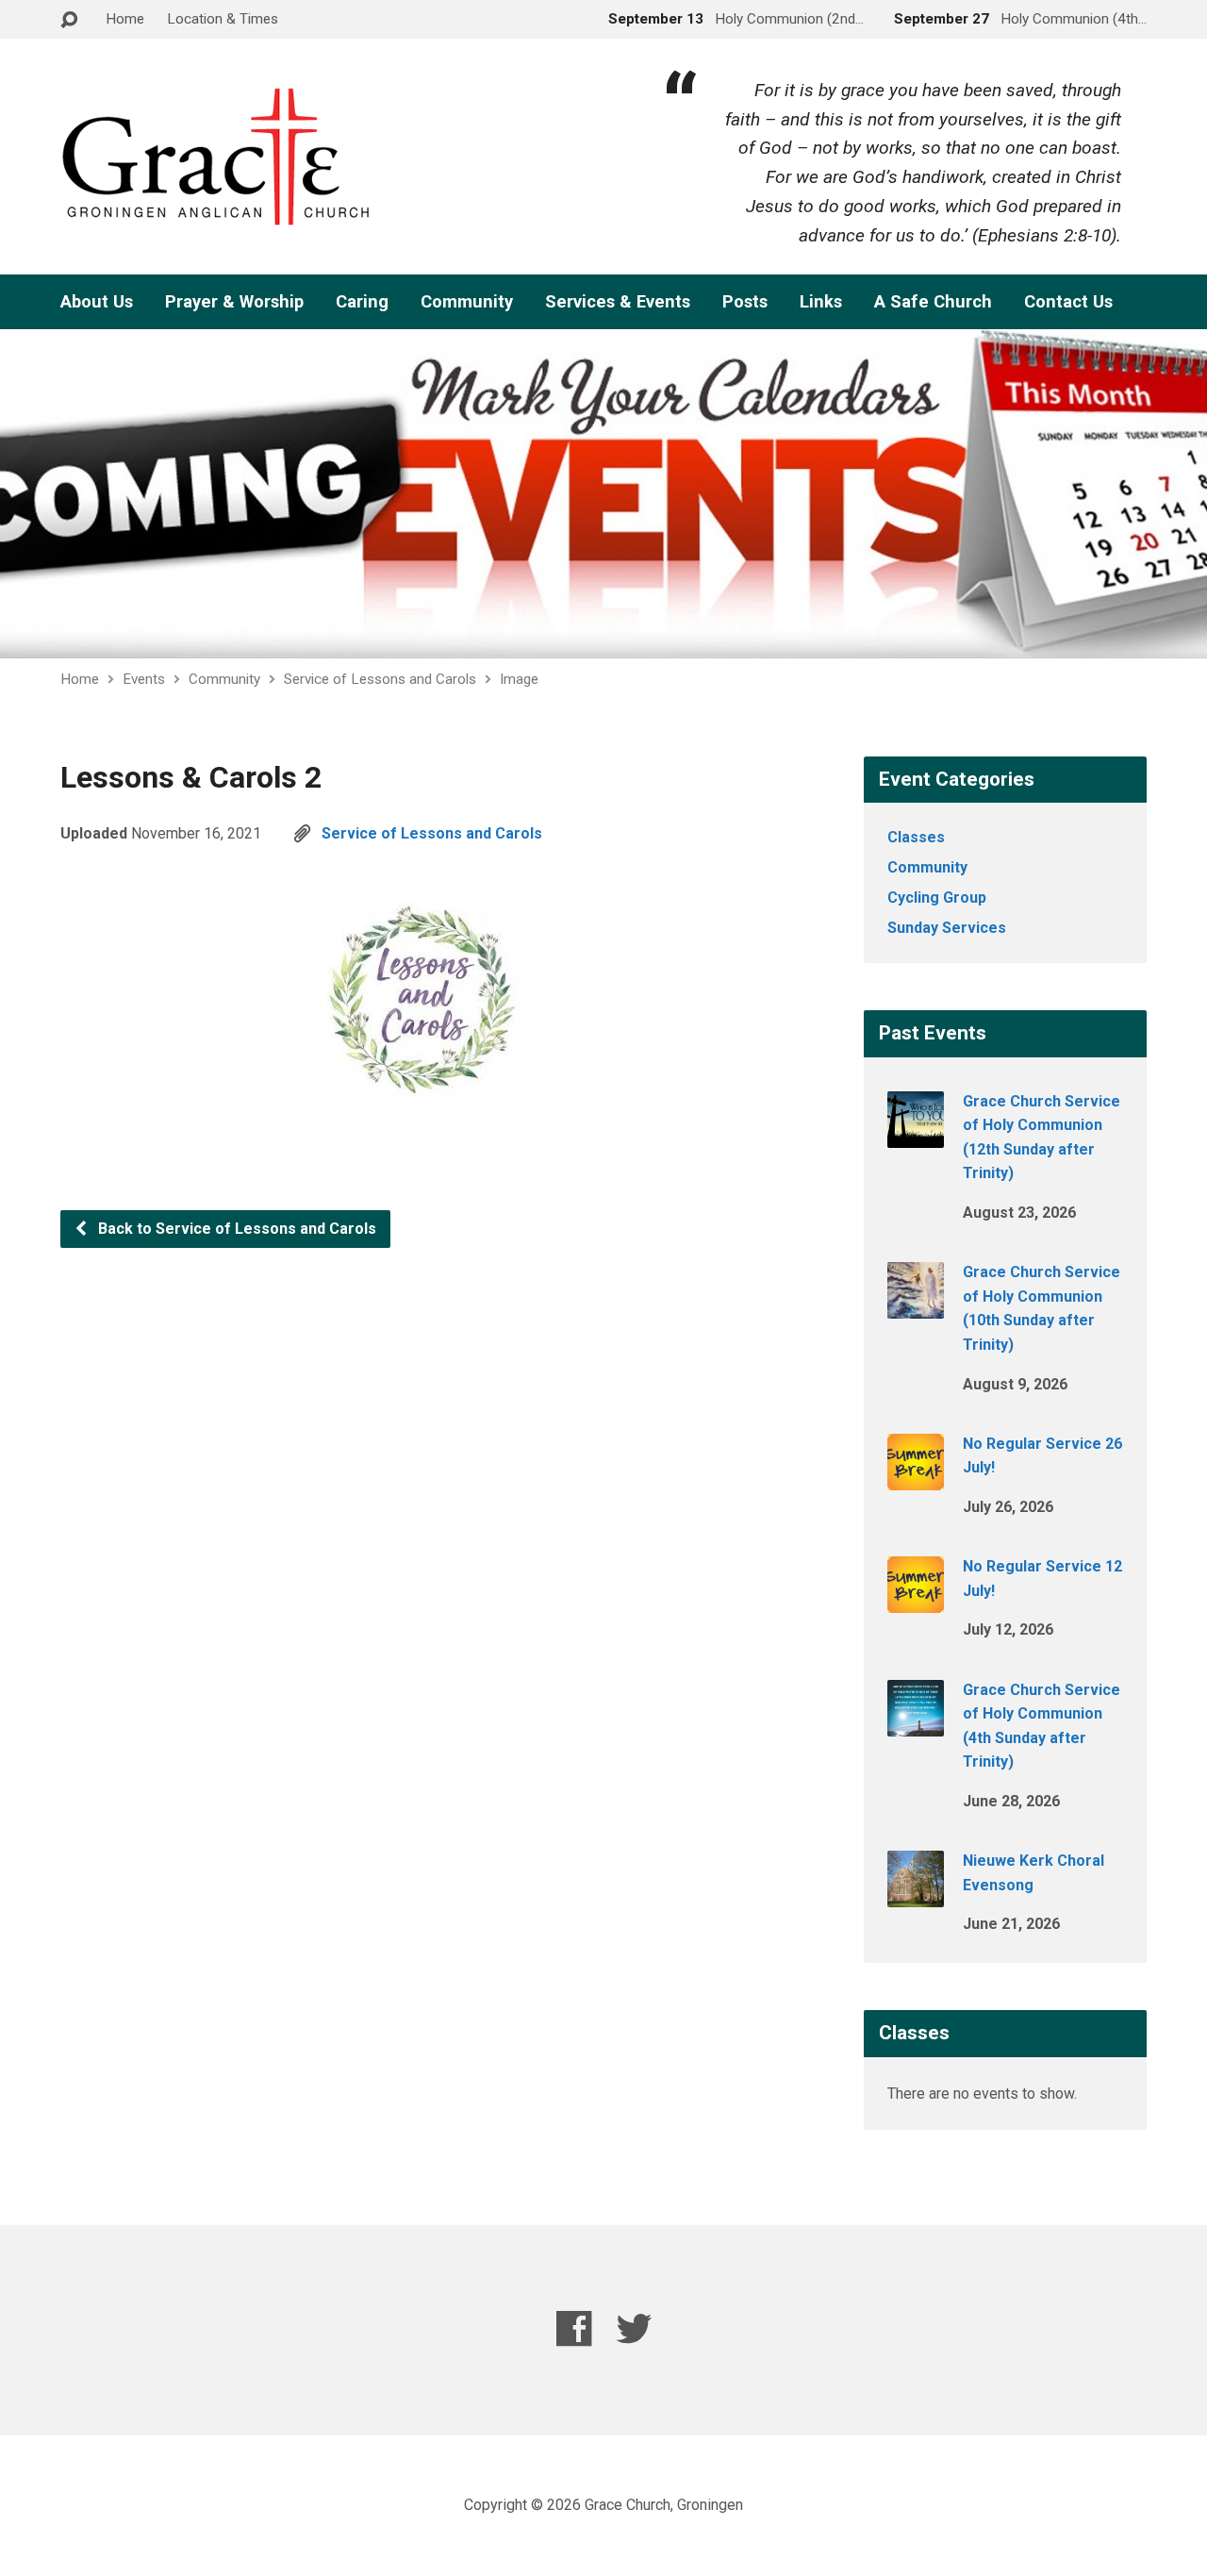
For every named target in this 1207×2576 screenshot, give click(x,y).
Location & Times (223, 19)
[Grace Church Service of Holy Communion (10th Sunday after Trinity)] (916, 1306)
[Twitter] (634, 2328)
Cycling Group (937, 897)
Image (519, 679)
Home (125, 19)
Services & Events (618, 302)
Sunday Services (947, 928)
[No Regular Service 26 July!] (916, 1478)
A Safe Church (933, 302)
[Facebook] (574, 2328)
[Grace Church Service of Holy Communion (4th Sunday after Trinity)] (916, 1723)
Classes (916, 837)
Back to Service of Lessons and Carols (235, 1229)
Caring (362, 302)
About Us (97, 302)
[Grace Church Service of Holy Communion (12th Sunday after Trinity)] (916, 1134)
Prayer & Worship (234, 302)
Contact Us (1068, 302)
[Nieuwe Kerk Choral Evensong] (916, 1895)
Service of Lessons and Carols (380, 679)
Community (467, 302)
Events (144, 679)
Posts (745, 302)
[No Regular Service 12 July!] (916, 1600)
